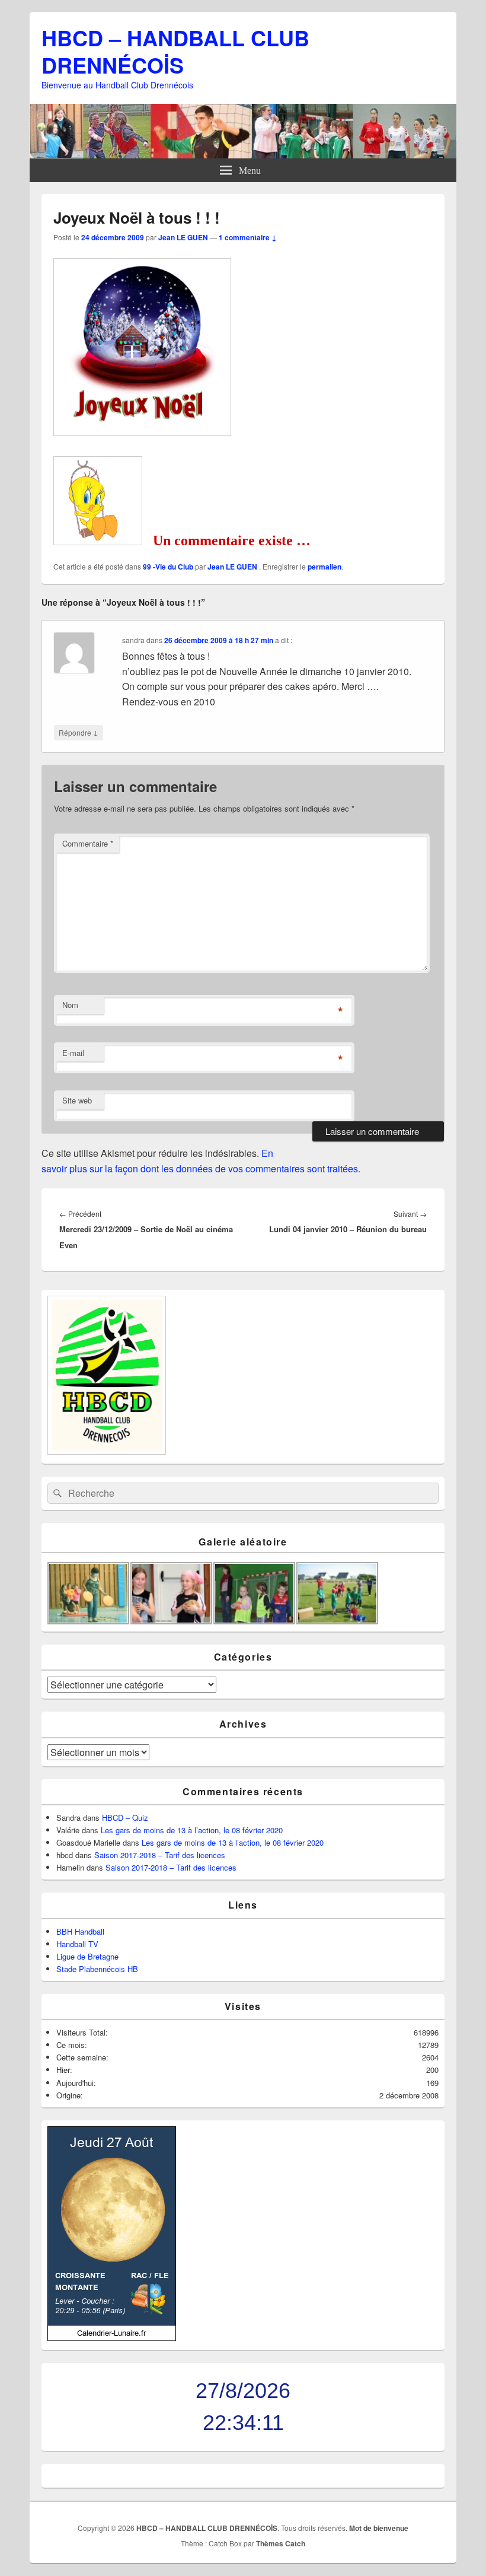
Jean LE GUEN (183, 237)
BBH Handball (80, 1931)
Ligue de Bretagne (87, 1956)
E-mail (73, 1053)
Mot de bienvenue (379, 2528)
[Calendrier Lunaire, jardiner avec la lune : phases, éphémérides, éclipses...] (112, 2338)
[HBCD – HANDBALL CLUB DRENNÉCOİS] (243, 155)
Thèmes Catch (281, 2543)
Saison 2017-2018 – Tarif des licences (160, 1855)
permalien (324, 567)
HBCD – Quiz (125, 1817)
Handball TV (77, 1944)
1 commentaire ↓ (248, 237)
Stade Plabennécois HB (97, 1969)
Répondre (79, 732)
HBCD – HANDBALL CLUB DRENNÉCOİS (175, 51)
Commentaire (88, 843)
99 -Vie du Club (168, 567)
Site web (77, 1100)
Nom (70, 1005)
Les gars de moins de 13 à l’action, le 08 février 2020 (192, 1830)
